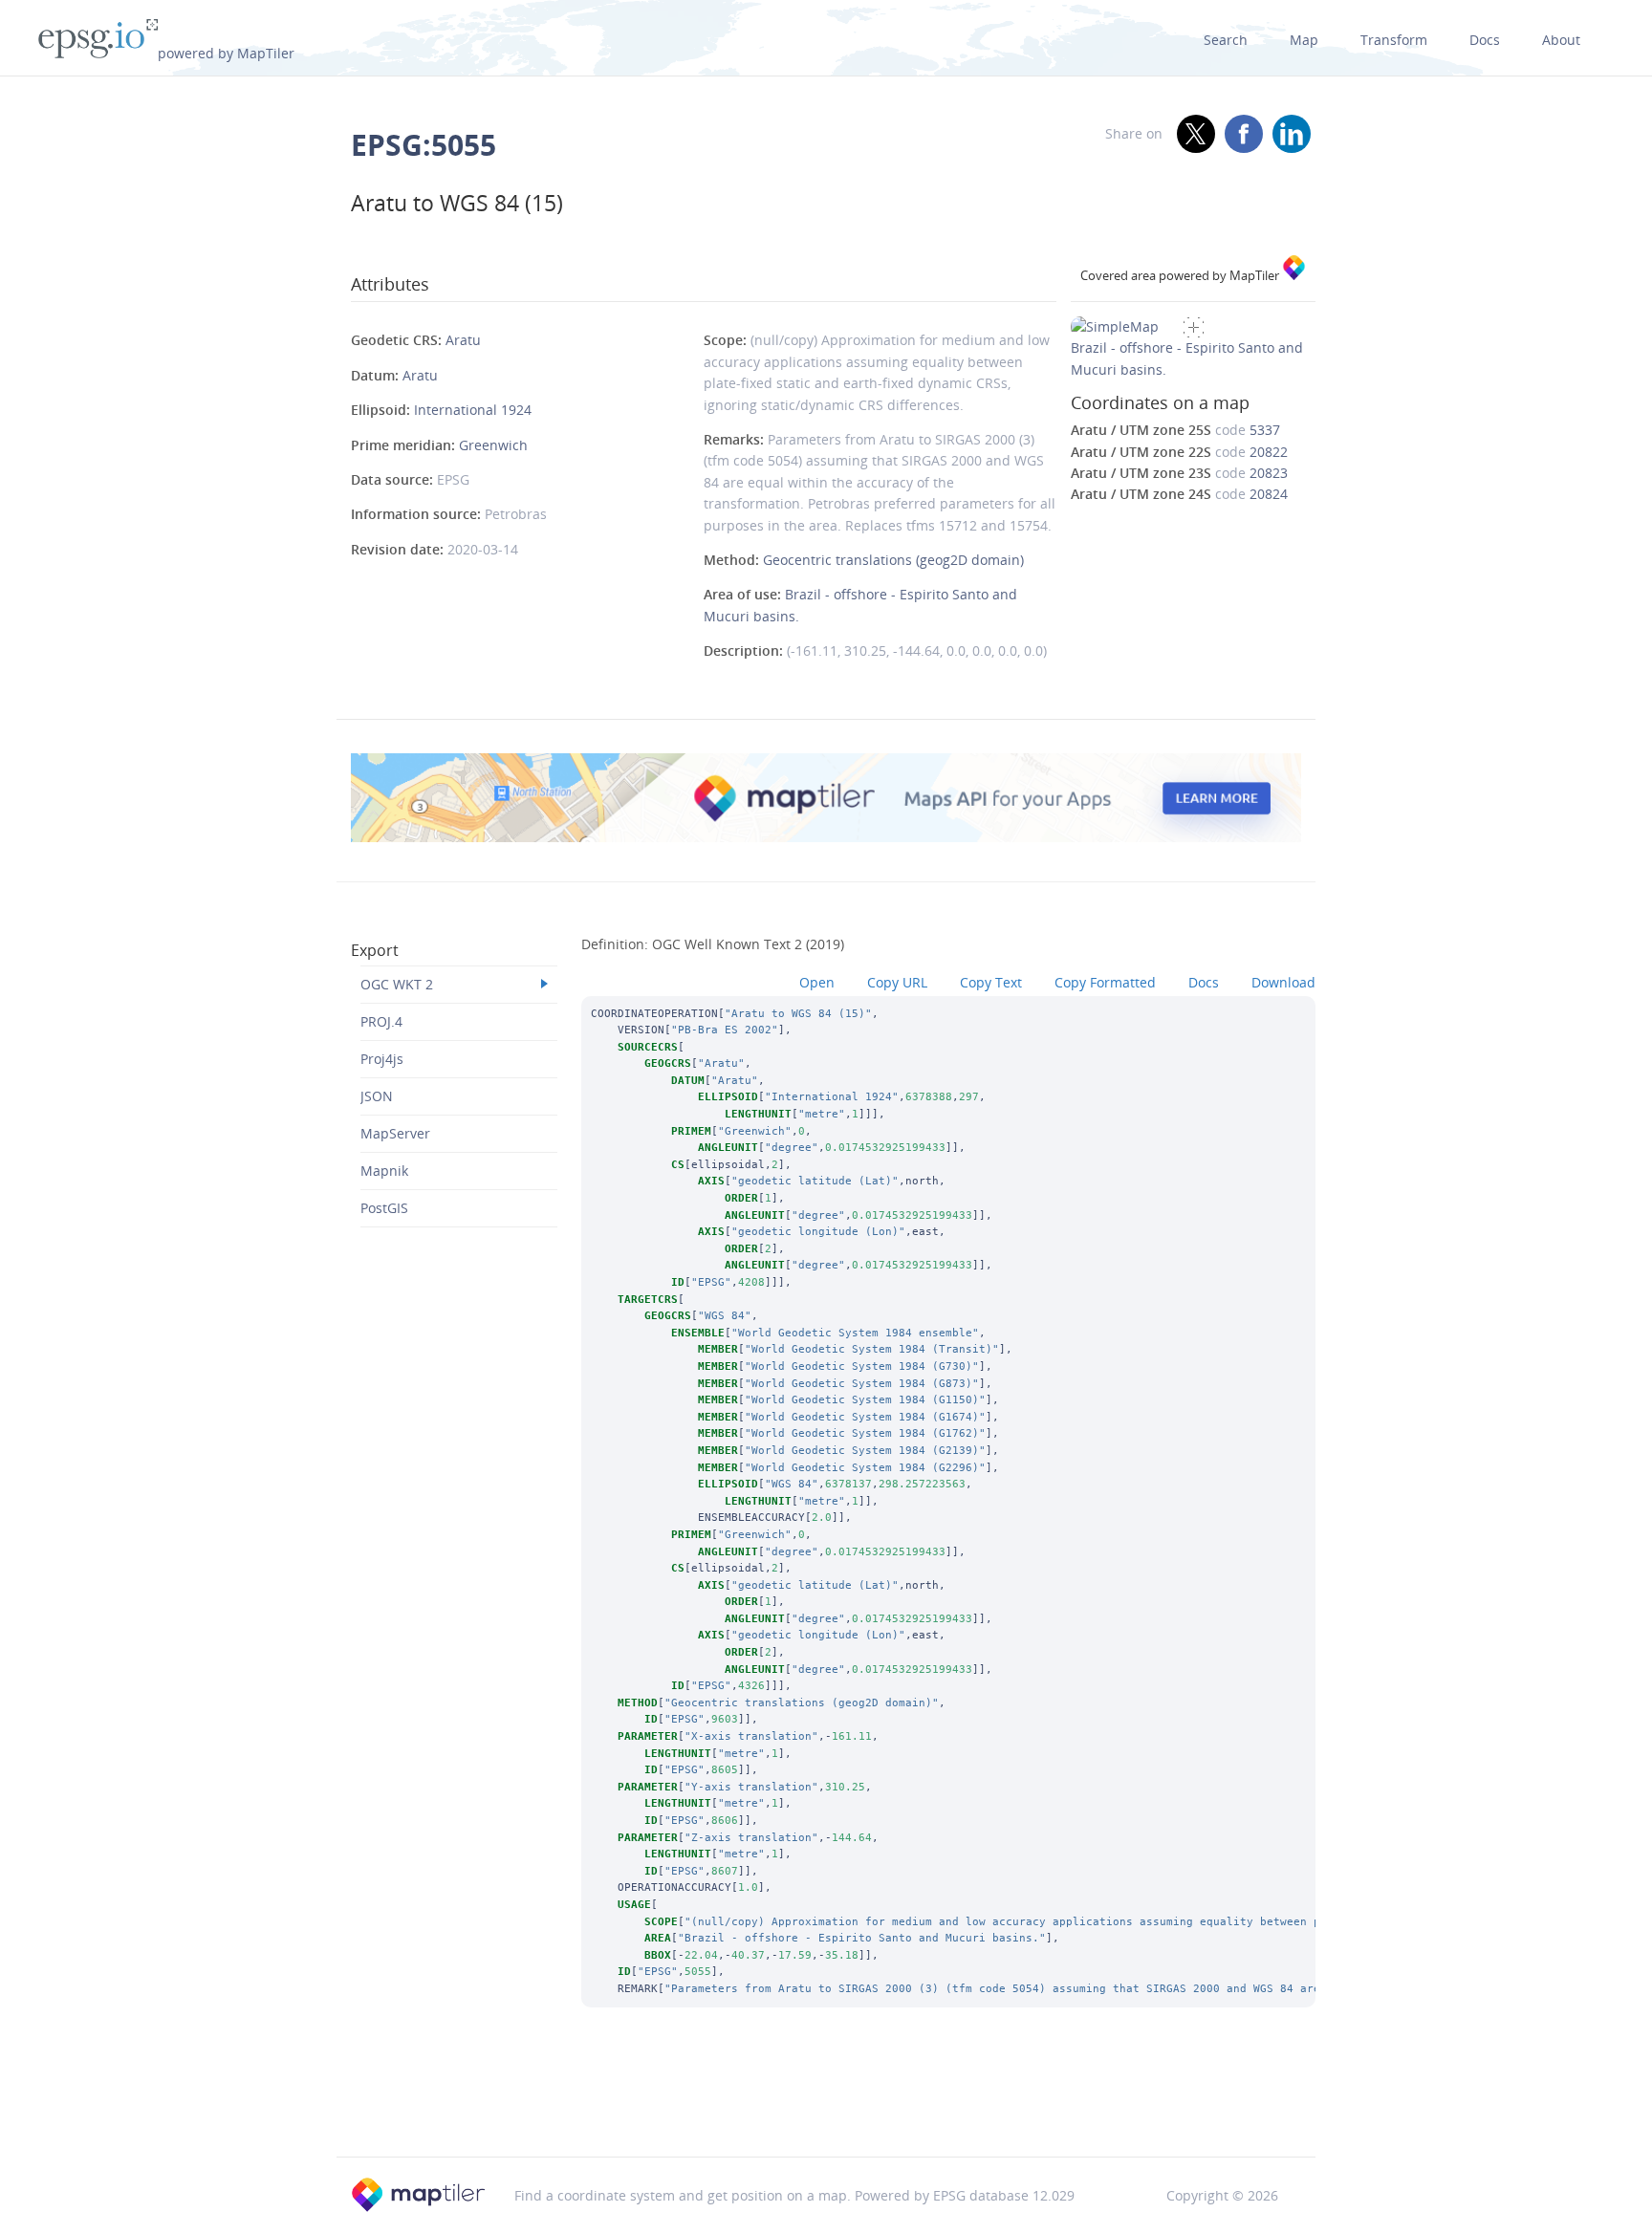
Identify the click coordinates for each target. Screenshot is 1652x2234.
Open (817, 982)
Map (1304, 40)
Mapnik (384, 1171)
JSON (377, 1096)
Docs (1485, 40)
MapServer (395, 1133)
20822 (1269, 452)
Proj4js (382, 1059)
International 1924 (473, 410)
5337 (1265, 430)
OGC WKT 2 (397, 984)
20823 (1269, 473)
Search (1226, 40)
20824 (1269, 494)
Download (1283, 982)
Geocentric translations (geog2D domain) (893, 560)
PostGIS (384, 1208)
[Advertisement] (826, 2108)
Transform (1394, 40)
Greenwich (493, 445)
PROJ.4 (381, 1021)
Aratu (463, 340)
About (1561, 40)
